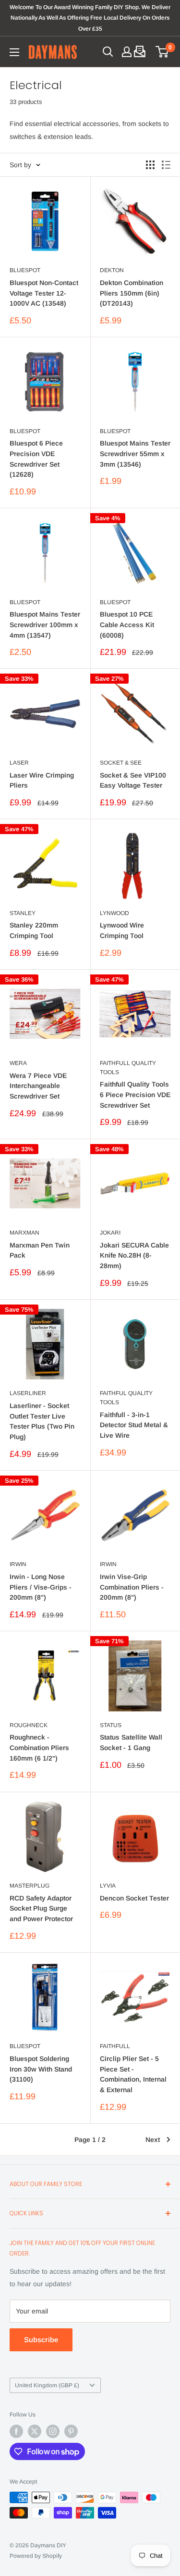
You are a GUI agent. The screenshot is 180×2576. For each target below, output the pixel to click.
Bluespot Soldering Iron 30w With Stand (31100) (41, 2069)
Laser (19, 763)
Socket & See (121, 763)
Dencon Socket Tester (134, 1898)
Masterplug (30, 1886)
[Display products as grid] (150, 165)
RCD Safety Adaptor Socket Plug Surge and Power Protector (41, 1908)
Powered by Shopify (36, 2556)
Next (153, 2140)
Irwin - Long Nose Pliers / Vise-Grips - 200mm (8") (41, 1587)
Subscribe (41, 2340)
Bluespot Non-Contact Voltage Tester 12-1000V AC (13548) (44, 293)
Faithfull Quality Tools (128, 1068)
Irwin (18, 1564)
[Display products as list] (166, 165)
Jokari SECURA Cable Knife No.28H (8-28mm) (134, 1255)
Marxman (24, 1233)
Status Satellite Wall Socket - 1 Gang (131, 1742)
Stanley (23, 913)
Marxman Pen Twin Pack (40, 1250)
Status (111, 1725)
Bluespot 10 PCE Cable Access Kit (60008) (127, 624)
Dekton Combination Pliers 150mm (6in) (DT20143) (132, 293)
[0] (162, 52)
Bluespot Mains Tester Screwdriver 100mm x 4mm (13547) (45, 624)
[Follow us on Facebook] (16, 2431)
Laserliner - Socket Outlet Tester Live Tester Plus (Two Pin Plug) (42, 1421)
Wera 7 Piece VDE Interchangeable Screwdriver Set (38, 1086)
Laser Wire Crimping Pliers (42, 780)
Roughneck (29, 1725)
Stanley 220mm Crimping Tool (34, 930)
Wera (18, 1063)
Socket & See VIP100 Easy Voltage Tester (133, 780)
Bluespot (25, 431)
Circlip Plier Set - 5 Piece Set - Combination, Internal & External (133, 2074)
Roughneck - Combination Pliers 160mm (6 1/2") (39, 1747)
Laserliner (28, 1393)
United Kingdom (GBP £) (47, 2385)
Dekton (112, 270)
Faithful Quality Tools (126, 1398)
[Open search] (108, 52)
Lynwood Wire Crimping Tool (122, 930)
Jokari (110, 1233)
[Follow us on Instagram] (53, 2431)
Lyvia (108, 1886)
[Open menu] (14, 52)
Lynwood (114, 913)
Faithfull (115, 2046)
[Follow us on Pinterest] (71, 2431)
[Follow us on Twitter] (35, 2431)
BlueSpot (25, 270)
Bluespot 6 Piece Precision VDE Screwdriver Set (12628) (36, 459)
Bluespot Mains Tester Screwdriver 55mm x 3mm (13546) (135, 453)
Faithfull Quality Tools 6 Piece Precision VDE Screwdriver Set (135, 1094)
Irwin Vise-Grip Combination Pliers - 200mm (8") (132, 1587)
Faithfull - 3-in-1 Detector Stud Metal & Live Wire (134, 1425)
